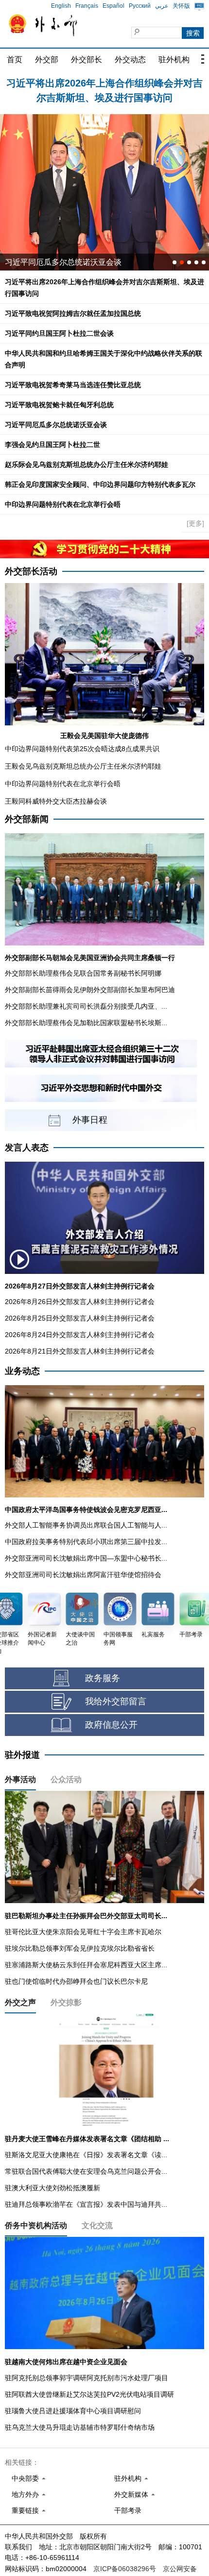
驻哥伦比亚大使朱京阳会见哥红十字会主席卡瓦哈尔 (83, 1932)
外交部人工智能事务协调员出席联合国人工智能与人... (86, 1525)
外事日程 (90, 1120)
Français (87, 6)
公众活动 (66, 1779)
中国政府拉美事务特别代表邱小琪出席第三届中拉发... (86, 1542)
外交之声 (20, 2002)
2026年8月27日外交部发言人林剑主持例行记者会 (80, 1286)
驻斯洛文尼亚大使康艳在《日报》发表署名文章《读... (86, 2155)
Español (113, 6)
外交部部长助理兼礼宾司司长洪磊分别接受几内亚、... (86, 1006)
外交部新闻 (27, 819)
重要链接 (25, 2510)
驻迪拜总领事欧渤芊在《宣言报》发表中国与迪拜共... (86, 2204)
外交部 (47, 60)
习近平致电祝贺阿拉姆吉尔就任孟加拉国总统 (73, 313)
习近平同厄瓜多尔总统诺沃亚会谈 (56, 425)
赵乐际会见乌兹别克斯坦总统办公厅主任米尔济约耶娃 (87, 464)
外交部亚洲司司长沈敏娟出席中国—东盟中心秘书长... (86, 1558)
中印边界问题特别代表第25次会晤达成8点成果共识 (82, 749)
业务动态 (22, 1371)
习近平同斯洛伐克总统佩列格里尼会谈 (71, 262)
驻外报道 (22, 1755)
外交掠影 (66, 2002)
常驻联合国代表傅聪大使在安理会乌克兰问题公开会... (86, 2171)
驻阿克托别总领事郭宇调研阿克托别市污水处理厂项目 (87, 2378)
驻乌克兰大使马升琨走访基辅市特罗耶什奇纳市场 (80, 2427)
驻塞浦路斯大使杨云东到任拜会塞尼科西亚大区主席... (86, 1965)
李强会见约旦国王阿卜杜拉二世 (52, 445)
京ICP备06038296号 (125, 2569)
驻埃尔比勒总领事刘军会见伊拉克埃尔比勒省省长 (80, 1948)
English (61, 6)
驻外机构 (174, 60)
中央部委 (25, 2478)
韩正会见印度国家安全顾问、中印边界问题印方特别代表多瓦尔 (100, 484)
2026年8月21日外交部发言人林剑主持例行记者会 (80, 1351)
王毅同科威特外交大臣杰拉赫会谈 (56, 801)
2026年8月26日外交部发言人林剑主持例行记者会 (80, 1302)
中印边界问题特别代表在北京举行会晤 (63, 504)
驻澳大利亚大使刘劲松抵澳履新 (52, 2188)
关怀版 (181, 6)
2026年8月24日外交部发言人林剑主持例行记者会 (80, 1335)
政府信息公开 (111, 1725)
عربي (162, 6)
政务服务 (103, 1678)
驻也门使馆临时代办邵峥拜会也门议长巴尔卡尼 (76, 1981)
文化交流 (97, 2225)
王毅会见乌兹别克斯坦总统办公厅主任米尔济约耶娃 (83, 766)
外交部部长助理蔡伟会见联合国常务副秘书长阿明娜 (83, 973)
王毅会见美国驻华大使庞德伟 (104, 736)
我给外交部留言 (116, 1701)
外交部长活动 (31, 571)
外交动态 (130, 60)
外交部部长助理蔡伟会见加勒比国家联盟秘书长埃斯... (86, 1023)
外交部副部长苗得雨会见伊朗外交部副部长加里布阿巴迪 (90, 990)
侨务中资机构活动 (36, 2225)
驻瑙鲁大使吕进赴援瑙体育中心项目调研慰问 (73, 2411)
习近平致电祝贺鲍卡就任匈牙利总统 (59, 405)
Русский (140, 6)
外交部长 (87, 60)
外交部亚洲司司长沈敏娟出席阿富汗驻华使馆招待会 (83, 1575)
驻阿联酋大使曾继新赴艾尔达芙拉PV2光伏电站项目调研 (89, 2394)
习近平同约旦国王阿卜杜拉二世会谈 (59, 333)
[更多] (195, 523)
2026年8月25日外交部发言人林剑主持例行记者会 (80, 1318)
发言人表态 (27, 1148)
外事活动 (20, 1779)
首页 (15, 60)
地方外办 (25, 2494)
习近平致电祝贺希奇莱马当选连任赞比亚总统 (73, 385)
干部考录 (128, 2510)
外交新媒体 (131, 2494)
